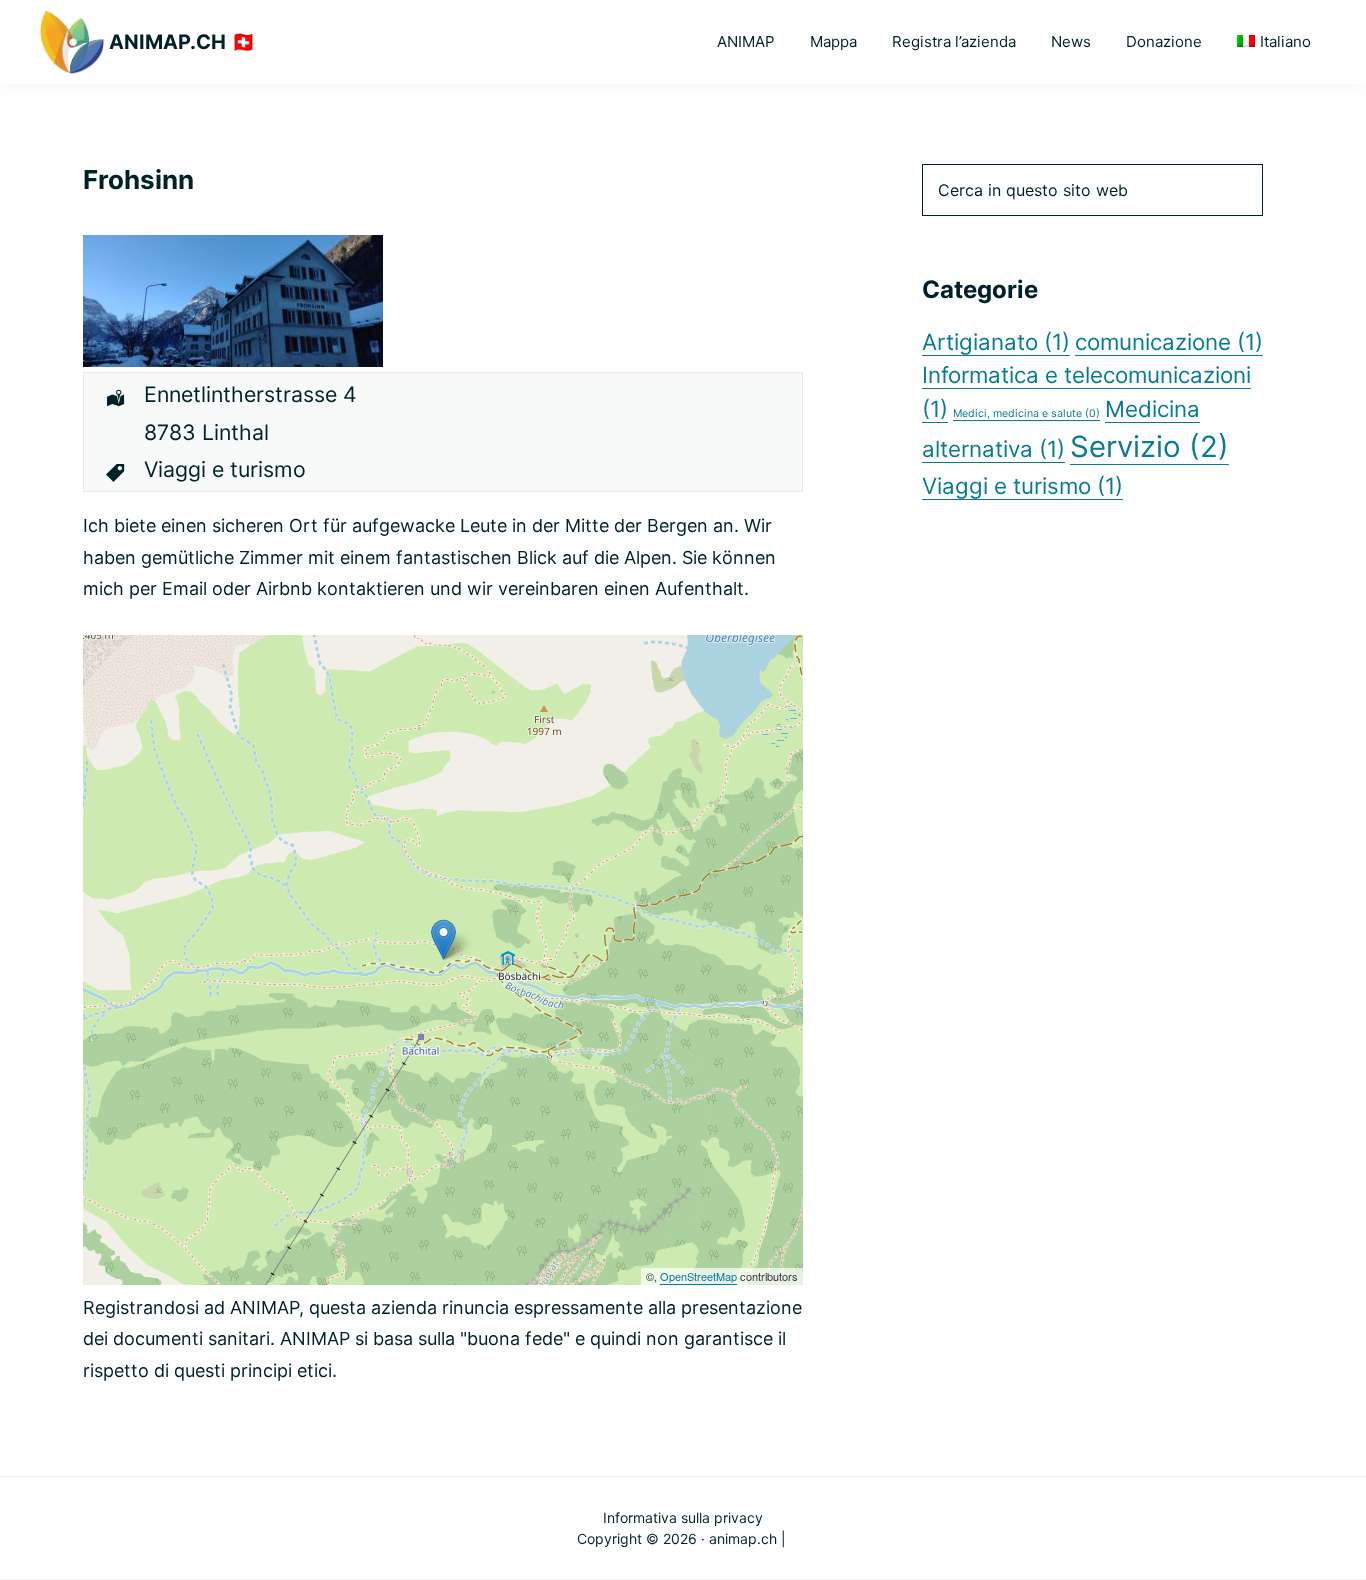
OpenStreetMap (698, 1276)
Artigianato (996, 341)
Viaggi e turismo (1022, 485)
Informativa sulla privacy (683, 1517)
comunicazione (1169, 341)
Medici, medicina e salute (1026, 413)
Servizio (1149, 446)
